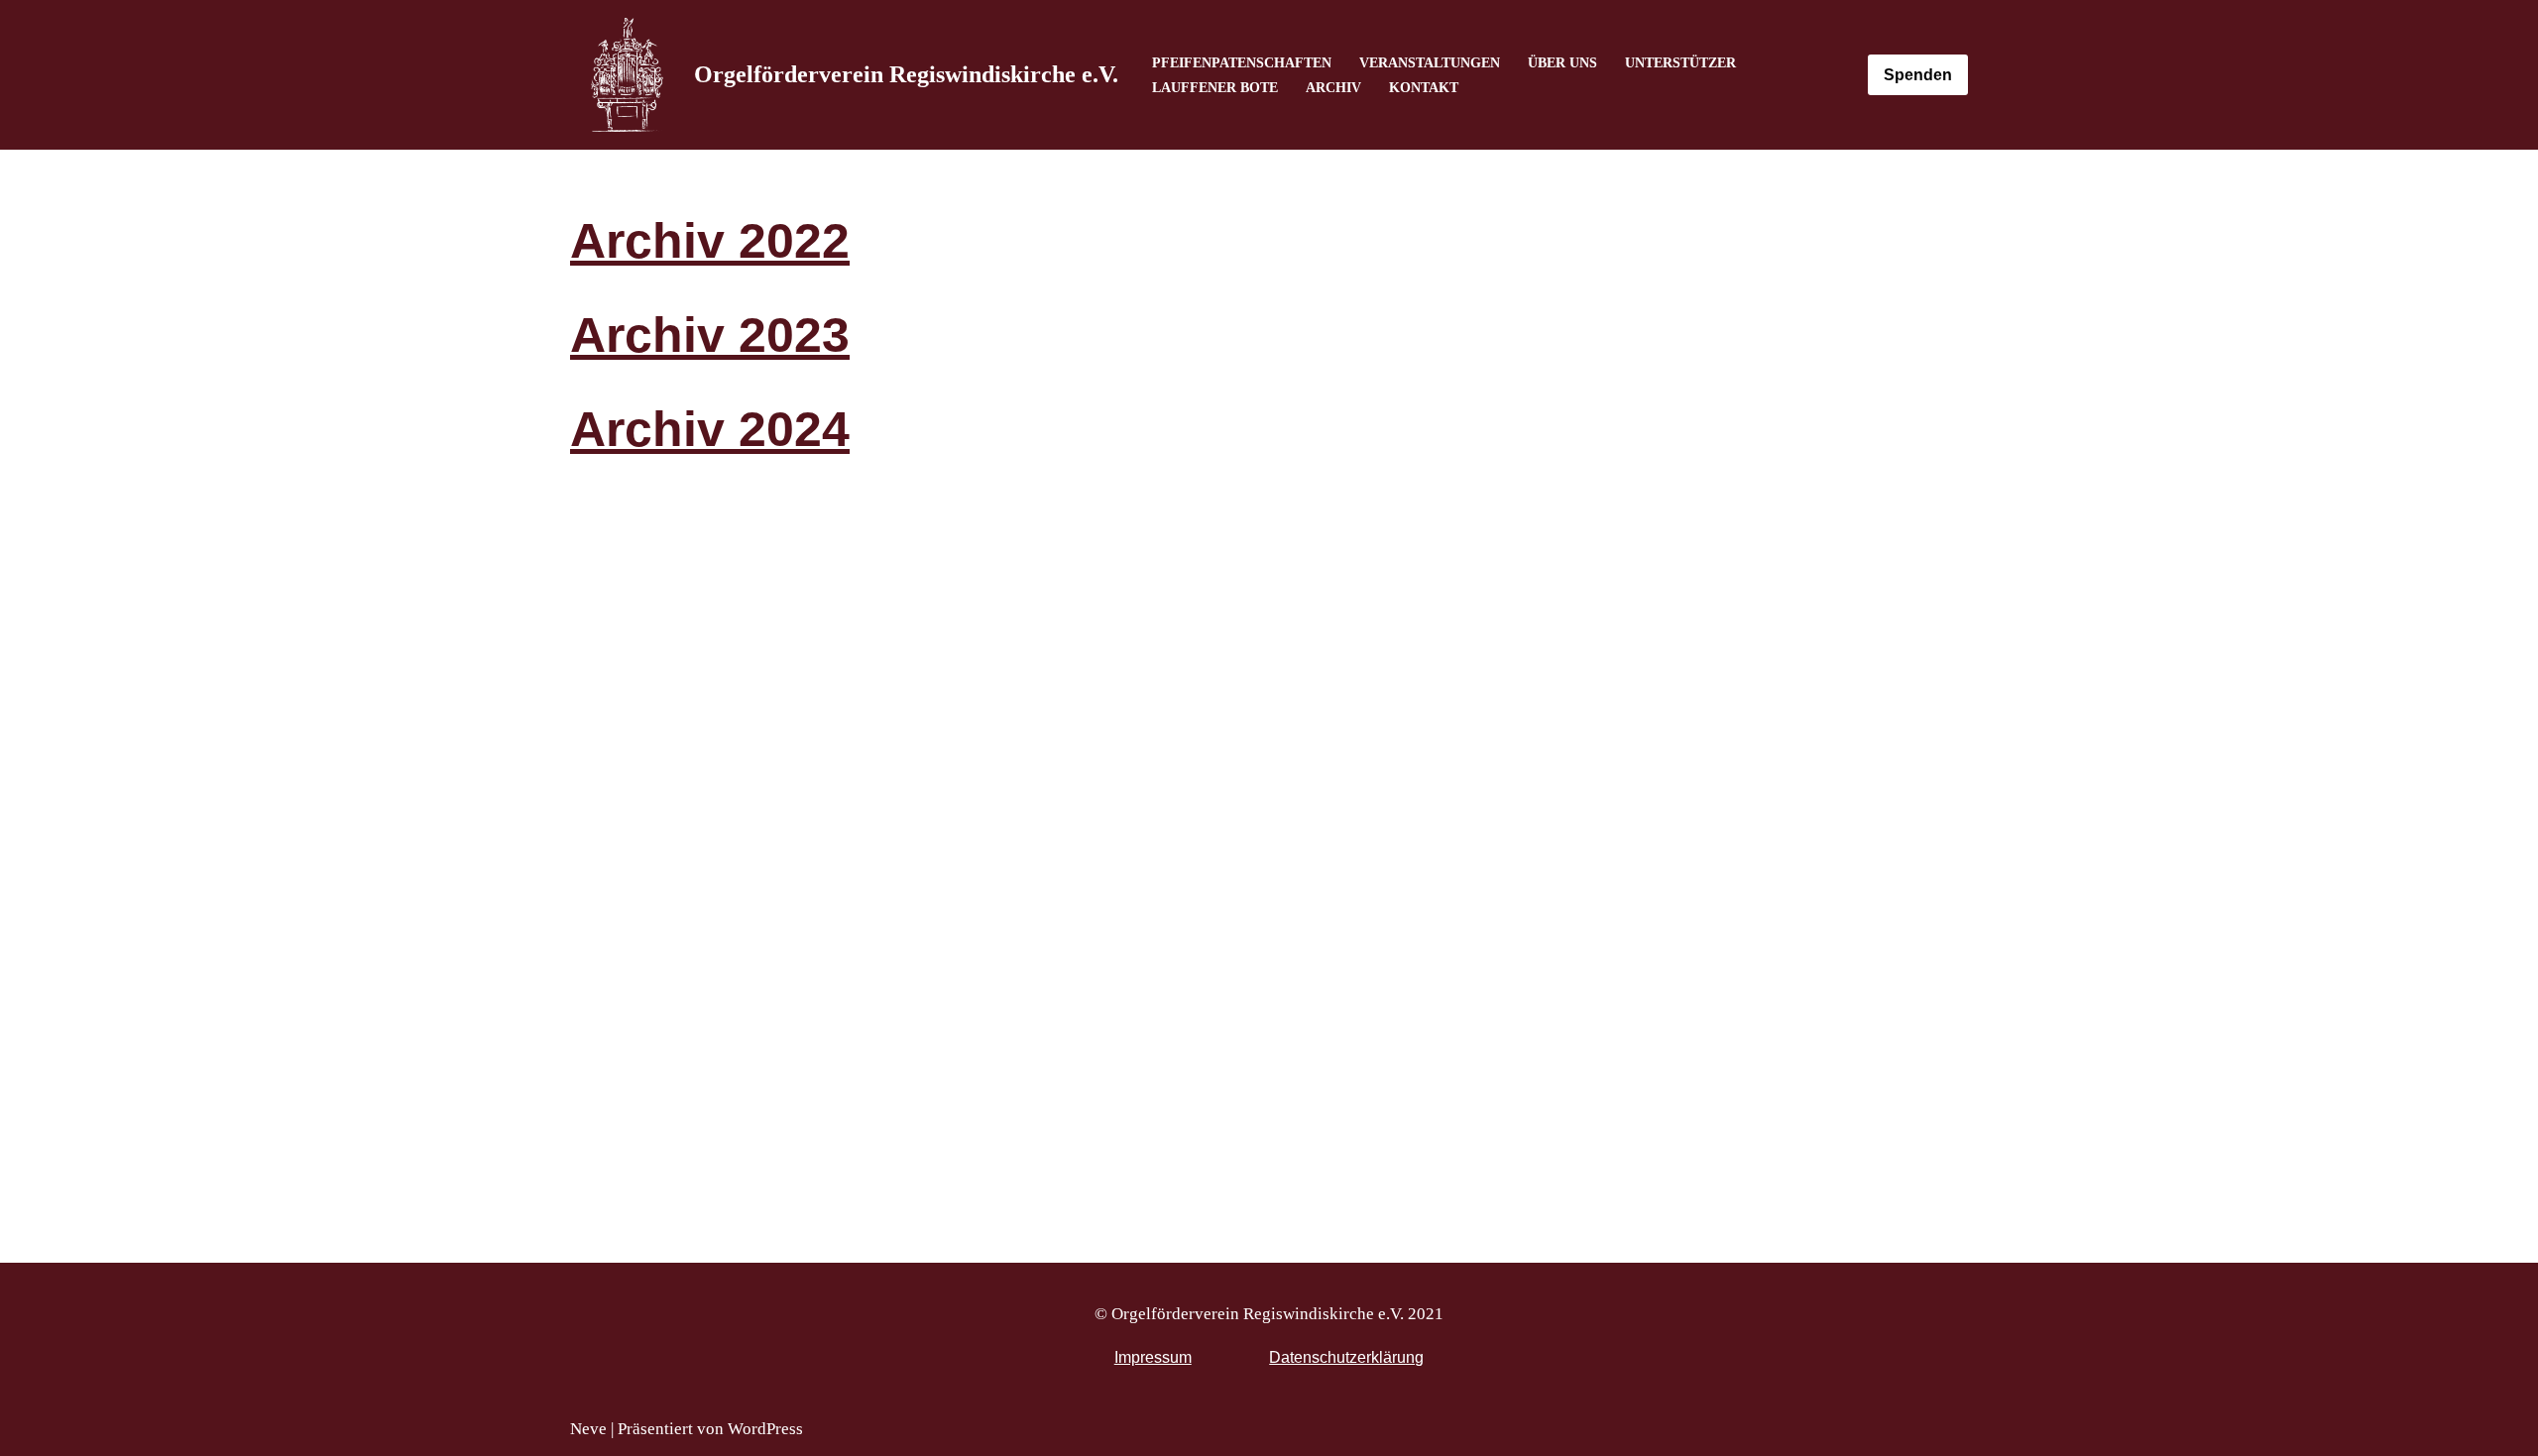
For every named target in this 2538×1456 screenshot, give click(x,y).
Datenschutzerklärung (1346, 1357)
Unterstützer (1680, 63)
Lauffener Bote (1215, 88)
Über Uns (1562, 63)
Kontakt (1424, 88)
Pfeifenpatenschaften (1242, 63)
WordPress (765, 1429)
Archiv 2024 (710, 429)
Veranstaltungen (1430, 63)
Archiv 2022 (710, 241)
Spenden (1918, 75)
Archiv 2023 (710, 335)
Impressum (1153, 1357)
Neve (588, 1429)
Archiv (1333, 88)
